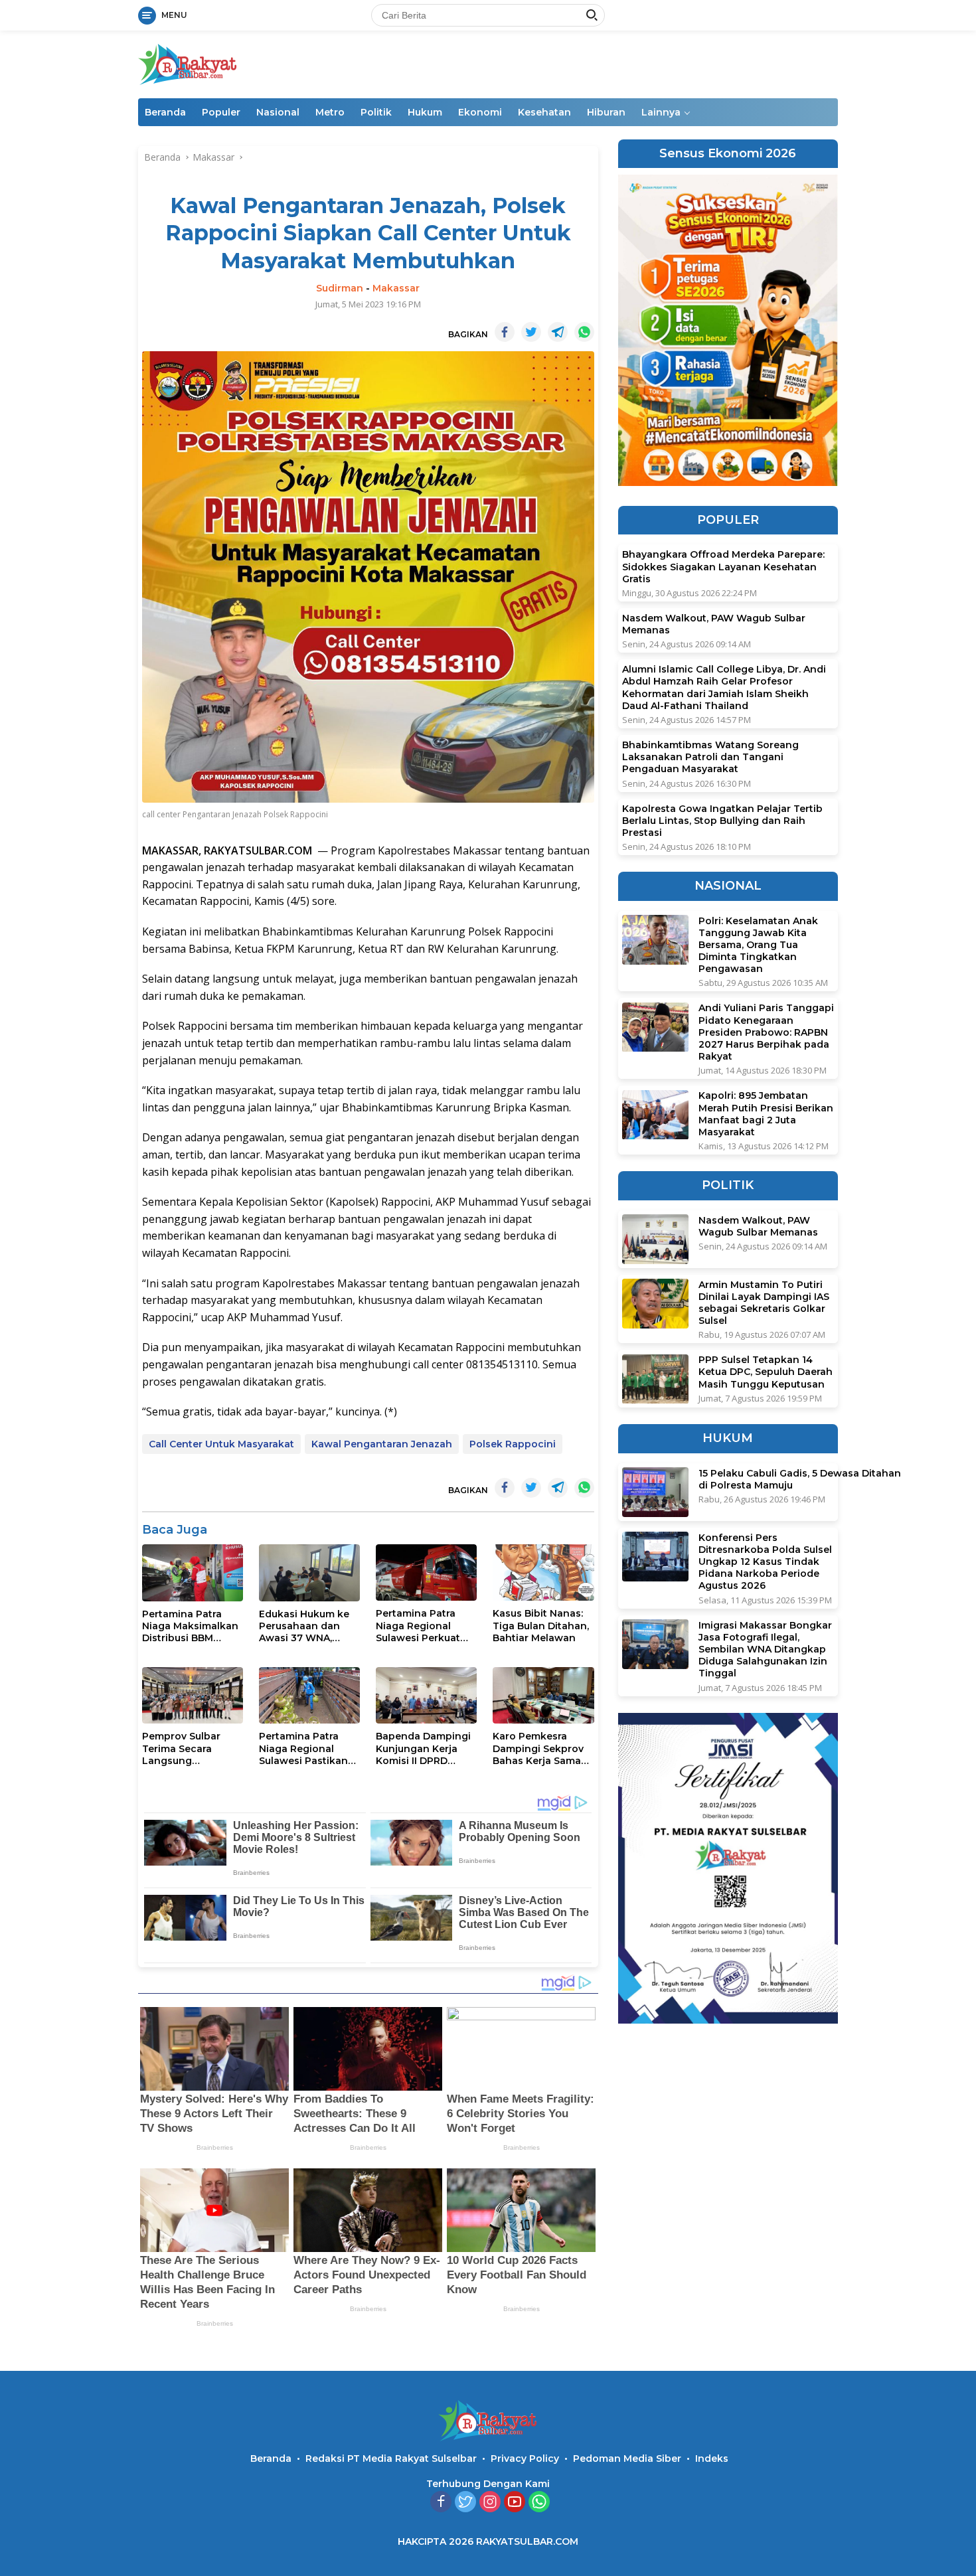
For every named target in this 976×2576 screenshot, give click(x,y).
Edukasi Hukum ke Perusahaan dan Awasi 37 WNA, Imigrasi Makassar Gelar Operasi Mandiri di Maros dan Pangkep (304, 1626)
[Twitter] (465, 2503)
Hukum (425, 112)
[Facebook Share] (505, 332)
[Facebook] (441, 2503)
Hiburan (606, 112)
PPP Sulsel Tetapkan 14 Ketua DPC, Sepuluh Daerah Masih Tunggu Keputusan (766, 1372)
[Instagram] (490, 2503)
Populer (221, 112)
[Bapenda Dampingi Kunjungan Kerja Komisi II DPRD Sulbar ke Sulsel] (426, 1695)
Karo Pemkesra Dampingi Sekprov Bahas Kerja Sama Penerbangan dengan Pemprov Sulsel (538, 1748)
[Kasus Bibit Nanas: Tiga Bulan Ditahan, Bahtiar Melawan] (543, 1572)
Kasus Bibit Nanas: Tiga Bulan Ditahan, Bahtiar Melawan (541, 1625)
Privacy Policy (525, 2458)
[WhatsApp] (539, 2503)
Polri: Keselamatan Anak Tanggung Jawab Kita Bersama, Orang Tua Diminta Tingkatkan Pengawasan (758, 945)
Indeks (712, 2458)
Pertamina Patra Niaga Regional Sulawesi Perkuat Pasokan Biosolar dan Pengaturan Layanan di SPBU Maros (419, 1626)
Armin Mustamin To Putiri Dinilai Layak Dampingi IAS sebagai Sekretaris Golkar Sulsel (764, 1303)
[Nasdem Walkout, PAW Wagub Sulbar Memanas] (655, 1239)
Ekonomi (480, 112)
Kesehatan (544, 112)
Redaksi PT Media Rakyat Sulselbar (391, 2458)
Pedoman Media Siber (627, 2458)
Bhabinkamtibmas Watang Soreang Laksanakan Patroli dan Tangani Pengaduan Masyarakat (710, 757)
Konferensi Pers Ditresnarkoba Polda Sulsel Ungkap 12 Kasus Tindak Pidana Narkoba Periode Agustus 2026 (765, 1562)
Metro (330, 112)
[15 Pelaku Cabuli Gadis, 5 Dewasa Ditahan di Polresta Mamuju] (655, 1492)
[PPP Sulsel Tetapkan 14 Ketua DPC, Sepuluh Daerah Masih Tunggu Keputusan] (655, 1379)
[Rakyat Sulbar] (188, 63)
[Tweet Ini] (531, 332)
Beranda (165, 112)
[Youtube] (515, 2503)
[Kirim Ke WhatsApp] (584, 332)
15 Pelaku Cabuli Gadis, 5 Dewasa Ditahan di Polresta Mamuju (800, 1479)
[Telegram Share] (558, 332)
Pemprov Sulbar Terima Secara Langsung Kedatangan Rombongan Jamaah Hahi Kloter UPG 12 (190, 1748)
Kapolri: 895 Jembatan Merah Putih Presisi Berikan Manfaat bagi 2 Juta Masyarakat (766, 1114)
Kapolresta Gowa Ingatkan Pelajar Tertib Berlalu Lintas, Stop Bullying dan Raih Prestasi (722, 821)
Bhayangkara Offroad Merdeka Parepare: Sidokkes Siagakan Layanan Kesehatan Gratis (723, 567)
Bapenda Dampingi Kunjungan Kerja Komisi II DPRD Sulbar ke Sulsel (423, 1748)
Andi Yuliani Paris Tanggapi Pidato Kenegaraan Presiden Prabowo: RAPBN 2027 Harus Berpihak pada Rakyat (766, 1033)
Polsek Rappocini (513, 1444)
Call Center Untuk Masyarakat (221, 1444)
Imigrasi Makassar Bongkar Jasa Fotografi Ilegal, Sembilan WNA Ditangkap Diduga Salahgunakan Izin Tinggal (765, 1650)
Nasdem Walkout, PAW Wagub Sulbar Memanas (714, 624)
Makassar (396, 288)
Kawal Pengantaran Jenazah (382, 1444)
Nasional (278, 112)
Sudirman (340, 288)
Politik (376, 112)
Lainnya (661, 112)
